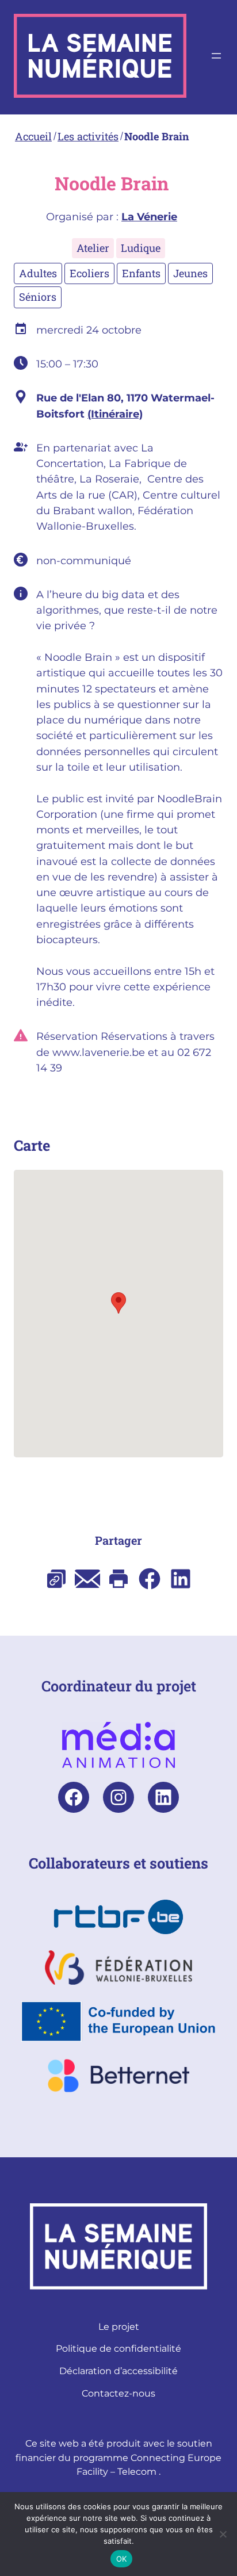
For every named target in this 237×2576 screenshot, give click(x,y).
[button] (118, 1303)
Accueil (33, 136)
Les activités (88, 136)
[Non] (223, 2534)
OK (122, 2559)
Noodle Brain (157, 136)
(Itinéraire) (115, 414)
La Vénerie (149, 217)
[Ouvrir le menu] (216, 56)
